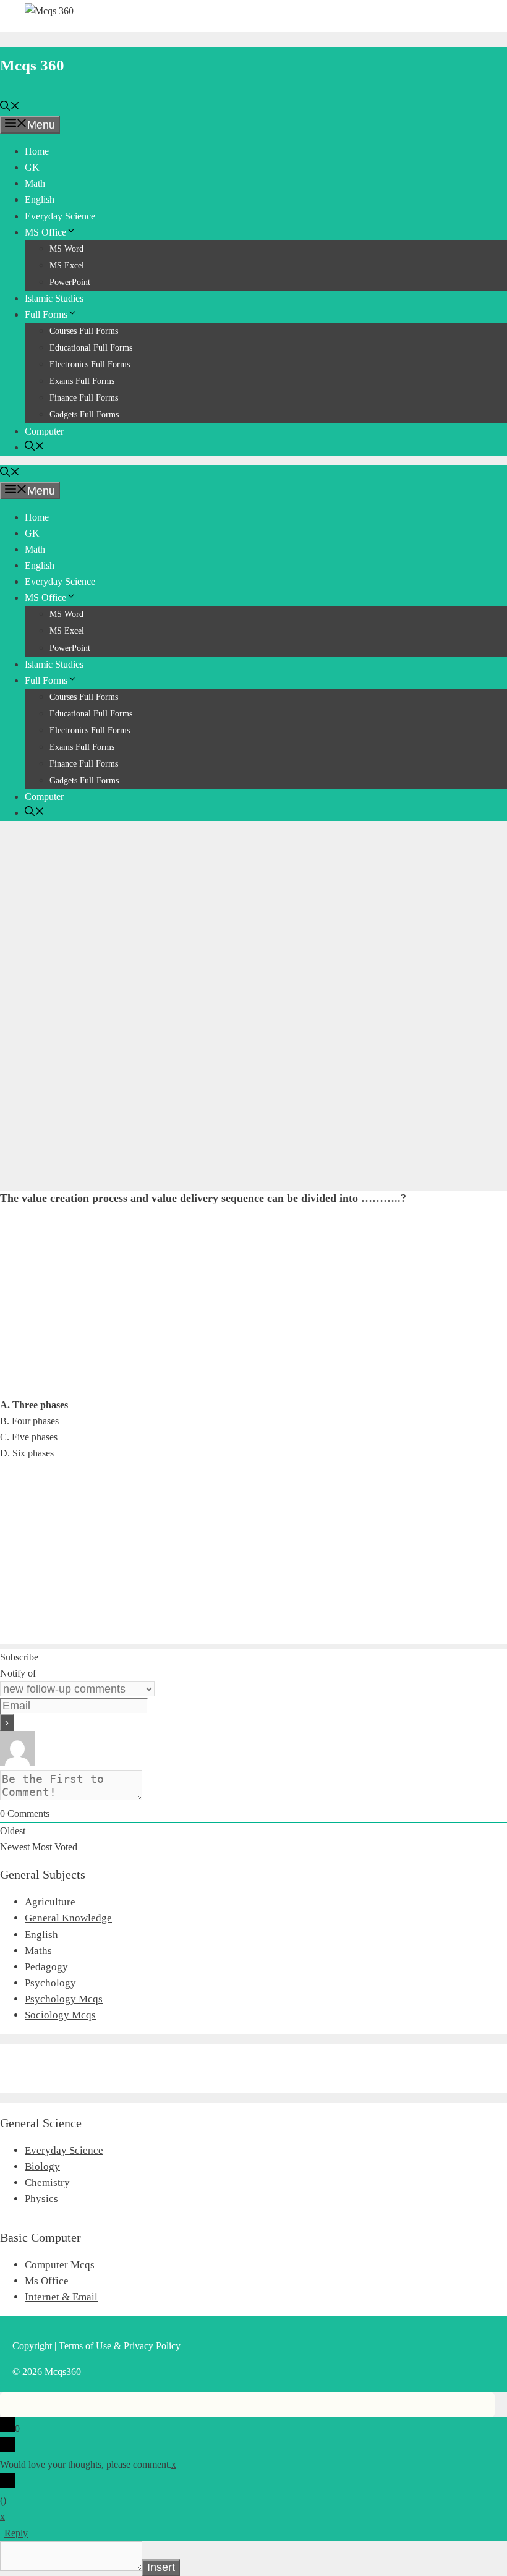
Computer (44, 431)
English (40, 199)
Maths (38, 1951)
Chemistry (47, 2183)
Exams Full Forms (82, 381)
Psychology (50, 1983)
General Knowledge (68, 1918)
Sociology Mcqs (60, 2015)
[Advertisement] (253, 917)
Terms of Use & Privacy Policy (120, 2346)
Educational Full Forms (91, 348)
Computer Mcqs (60, 2265)
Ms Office (47, 2281)
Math (35, 183)
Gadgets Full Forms (84, 414)
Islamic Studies (54, 298)
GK (32, 167)
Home (37, 151)
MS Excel (67, 266)
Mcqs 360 (32, 65)
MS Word (66, 249)
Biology (42, 2166)
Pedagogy (46, 1967)
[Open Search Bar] (10, 107)
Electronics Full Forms (90, 364)
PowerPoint (70, 282)
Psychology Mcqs (64, 1999)
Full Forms (46, 314)
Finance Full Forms (84, 398)
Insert (161, 2567)
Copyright (32, 2346)
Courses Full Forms (84, 331)
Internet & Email (61, 2297)
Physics (41, 2199)
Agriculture (50, 1902)
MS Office (45, 232)
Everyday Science (60, 216)
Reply (16, 2533)
